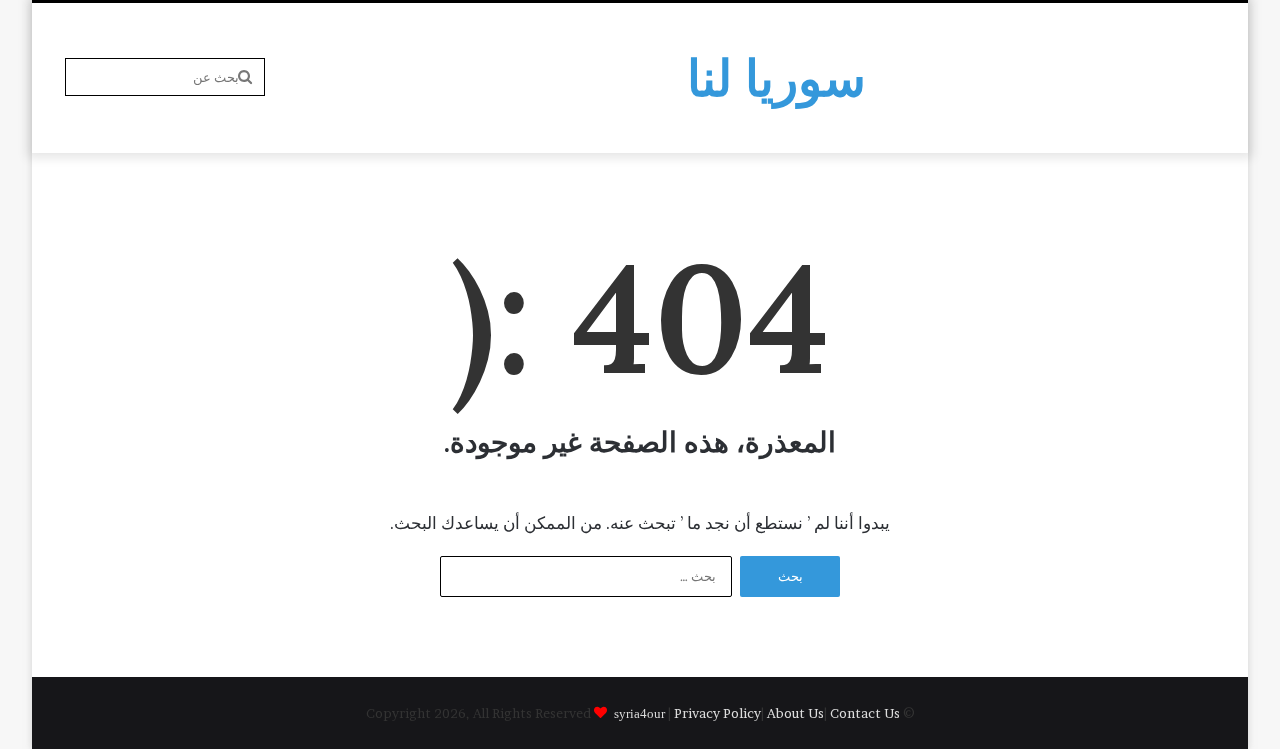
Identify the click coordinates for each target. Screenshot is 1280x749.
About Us (795, 713)
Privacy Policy (717, 713)
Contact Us (865, 713)
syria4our (639, 712)
